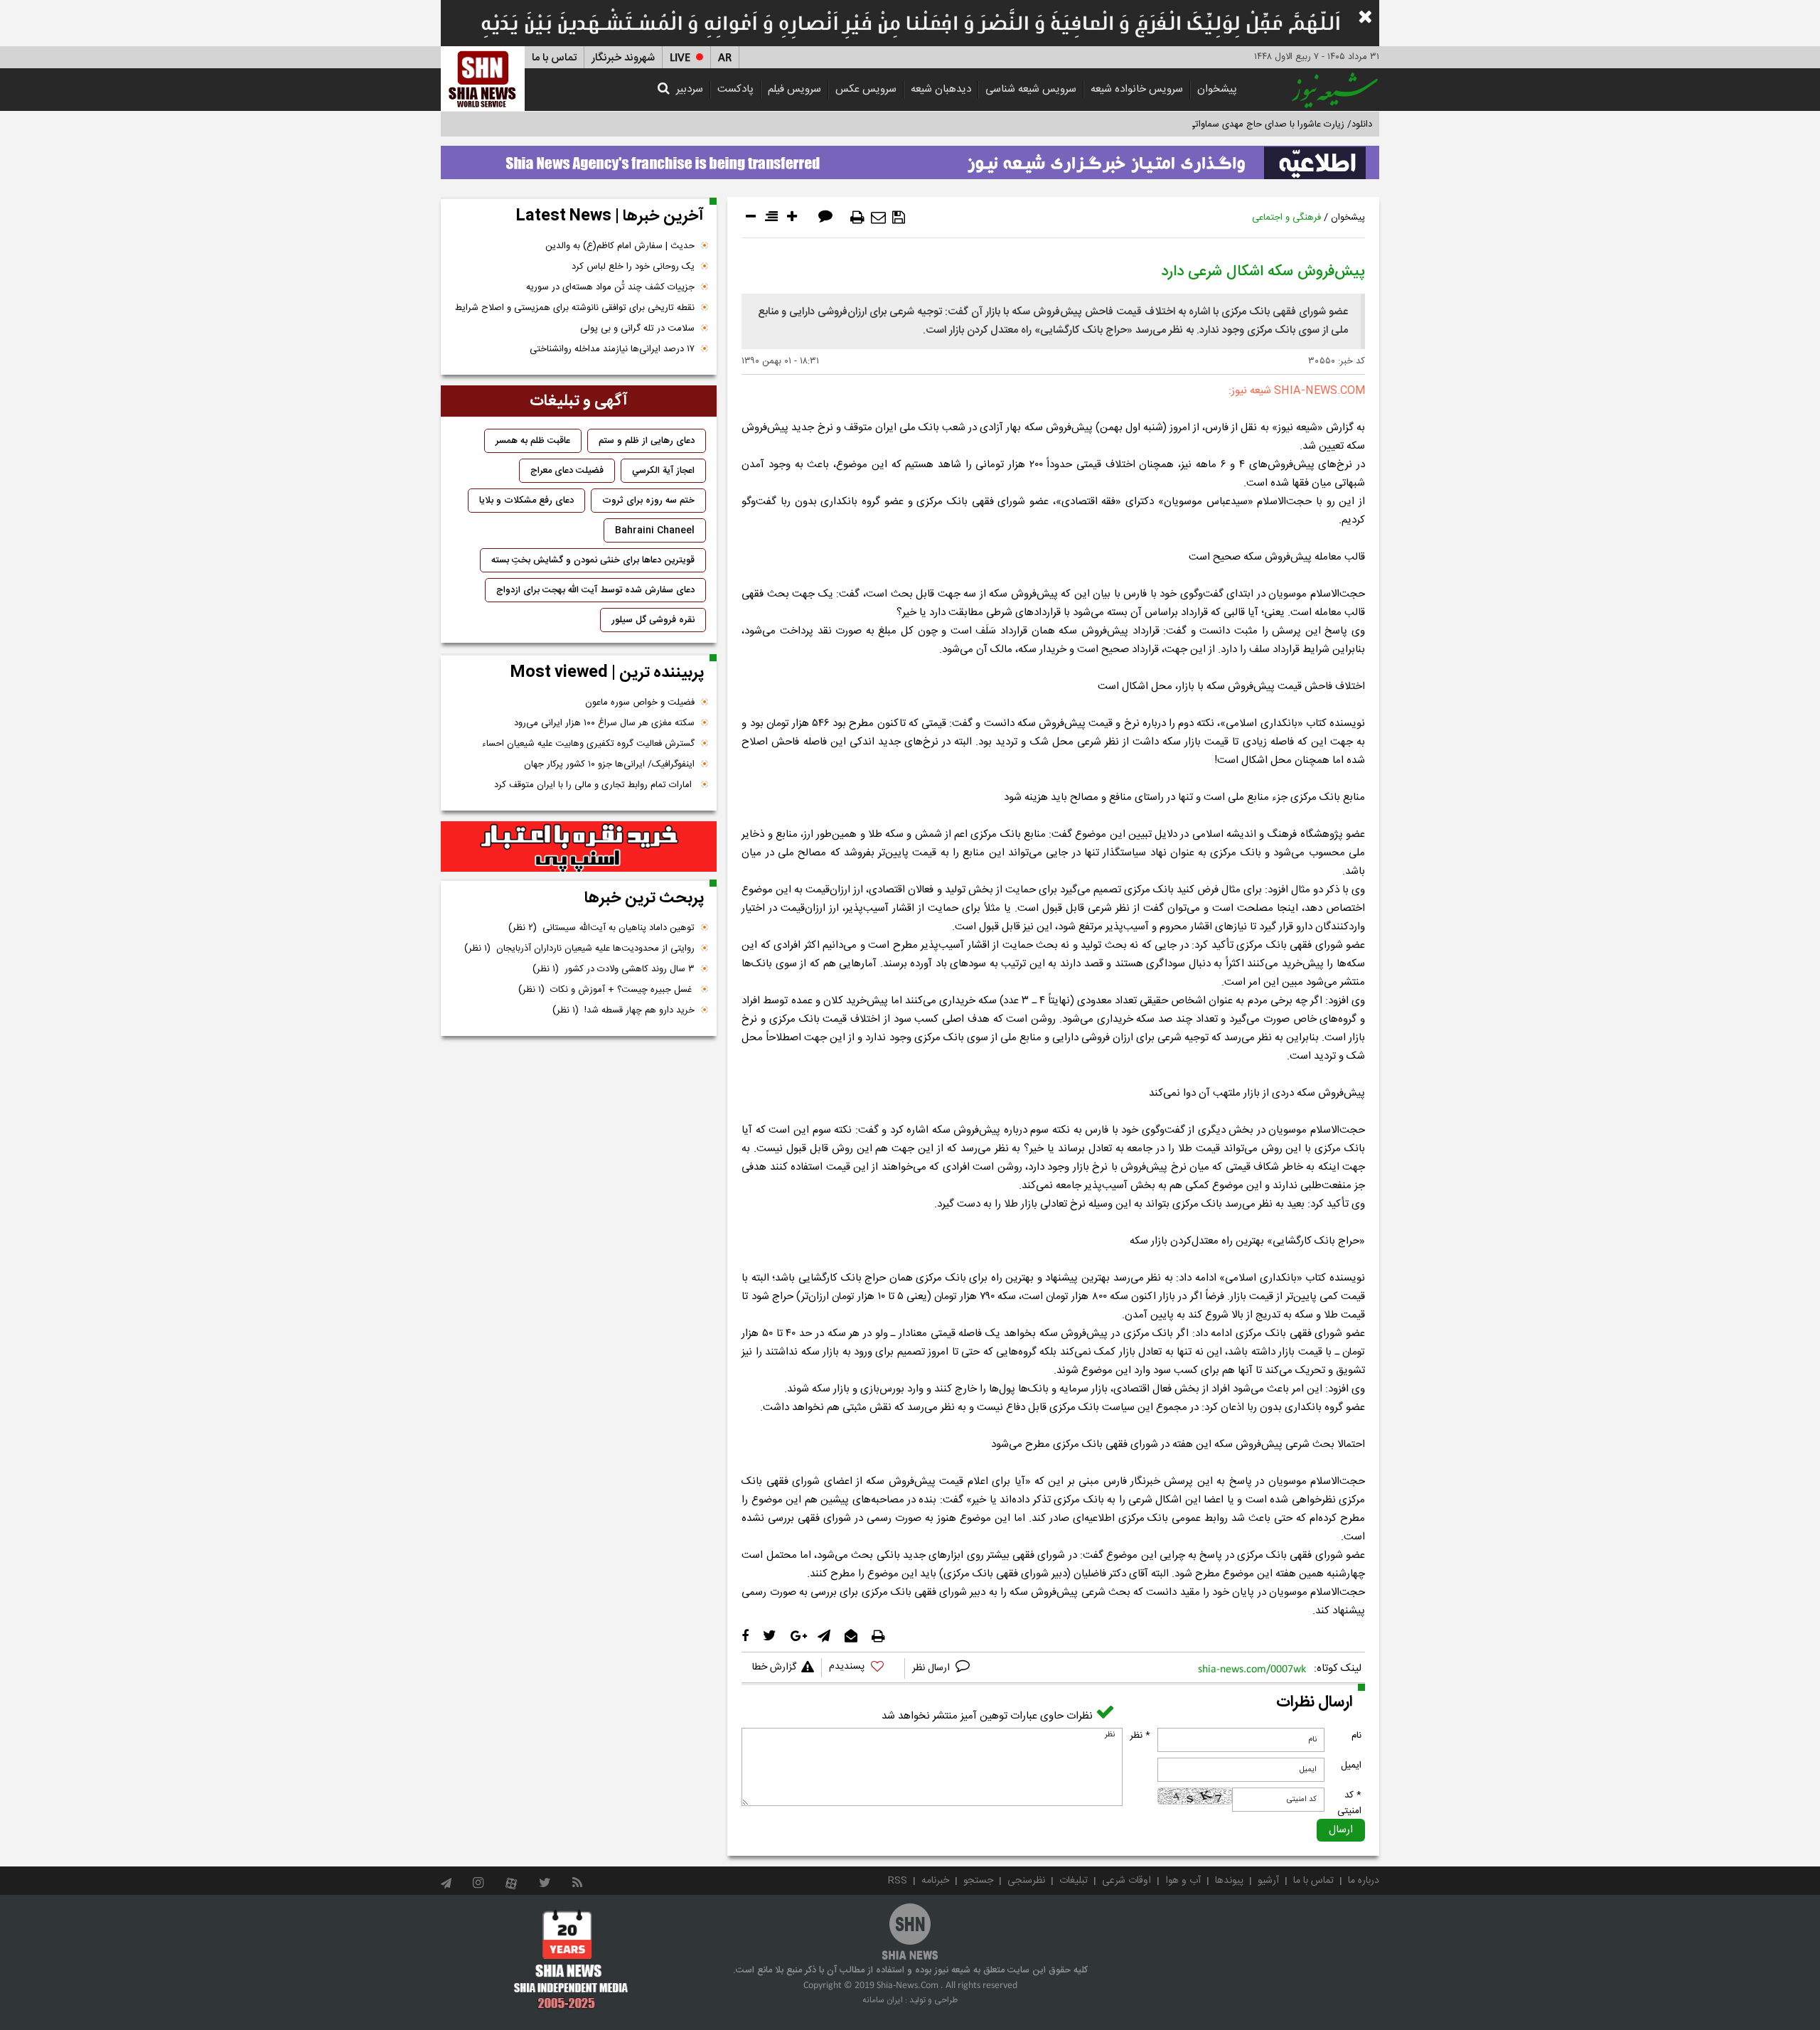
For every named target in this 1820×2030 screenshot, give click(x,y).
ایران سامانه (883, 2000)
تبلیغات (1074, 1881)
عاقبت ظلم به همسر (533, 441)
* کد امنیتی (1349, 1803)
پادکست (735, 89)
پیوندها (1229, 1881)
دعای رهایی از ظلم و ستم (647, 441)
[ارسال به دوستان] (878, 218)
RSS (898, 1881)
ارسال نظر (932, 1668)
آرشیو (1268, 1881)
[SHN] (483, 79)
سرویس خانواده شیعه (1137, 89)
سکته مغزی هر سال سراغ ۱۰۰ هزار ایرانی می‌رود (604, 723)
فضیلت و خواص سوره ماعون (640, 703)
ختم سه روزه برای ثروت (648, 501)
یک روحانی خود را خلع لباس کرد (633, 267)
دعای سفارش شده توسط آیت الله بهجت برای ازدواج (595, 590)
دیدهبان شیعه (941, 89)
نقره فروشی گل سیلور (653, 620)
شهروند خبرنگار (623, 58)
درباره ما (1364, 1881)
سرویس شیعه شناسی (1031, 89)
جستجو (978, 1881)
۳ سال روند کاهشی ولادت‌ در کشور (614, 969)
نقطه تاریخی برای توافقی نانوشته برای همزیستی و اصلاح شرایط (575, 308)
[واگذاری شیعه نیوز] (910, 159)
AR (725, 58)
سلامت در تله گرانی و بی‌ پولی (637, 328)
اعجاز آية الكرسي (663, 471)
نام (1356, 1736)
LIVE (680, 58)
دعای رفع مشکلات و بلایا (526, 501)
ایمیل (1351, 1765)
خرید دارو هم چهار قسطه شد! (623, 1010)
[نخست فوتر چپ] (571, 1959)
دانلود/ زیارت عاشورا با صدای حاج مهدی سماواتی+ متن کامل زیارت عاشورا (1232, 124)
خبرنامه (935, 1881)
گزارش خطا (774, 1667)
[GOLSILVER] (579, 847)
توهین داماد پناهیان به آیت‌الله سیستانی (601, 928)
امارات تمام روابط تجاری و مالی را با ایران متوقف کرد (594, 785)
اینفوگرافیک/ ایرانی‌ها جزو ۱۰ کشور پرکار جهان (609, 764)
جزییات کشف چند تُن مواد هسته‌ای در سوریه (610, 287)
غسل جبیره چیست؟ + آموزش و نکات (606, 990)
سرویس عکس (866, 89)
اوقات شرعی (1126, 1881)
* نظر (1140, 1736)
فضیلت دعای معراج (567, 471)
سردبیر (690, 89)
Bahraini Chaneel (655, 530)
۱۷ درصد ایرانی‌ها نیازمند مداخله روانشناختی (612, 349)
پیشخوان (1217, 89)
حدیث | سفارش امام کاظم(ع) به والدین (620, 246)
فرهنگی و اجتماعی (1286, 218)
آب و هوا (1183, 1881)
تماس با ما (554, 58)
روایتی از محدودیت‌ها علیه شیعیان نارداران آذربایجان (579, 949)
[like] (863, 1668)
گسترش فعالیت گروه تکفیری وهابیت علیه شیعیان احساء (588, 744)
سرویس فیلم (794, 89)
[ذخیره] (899, 218)
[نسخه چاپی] (857, 218)
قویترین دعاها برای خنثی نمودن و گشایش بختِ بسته (593, 560)
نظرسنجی (1026, 1881)
